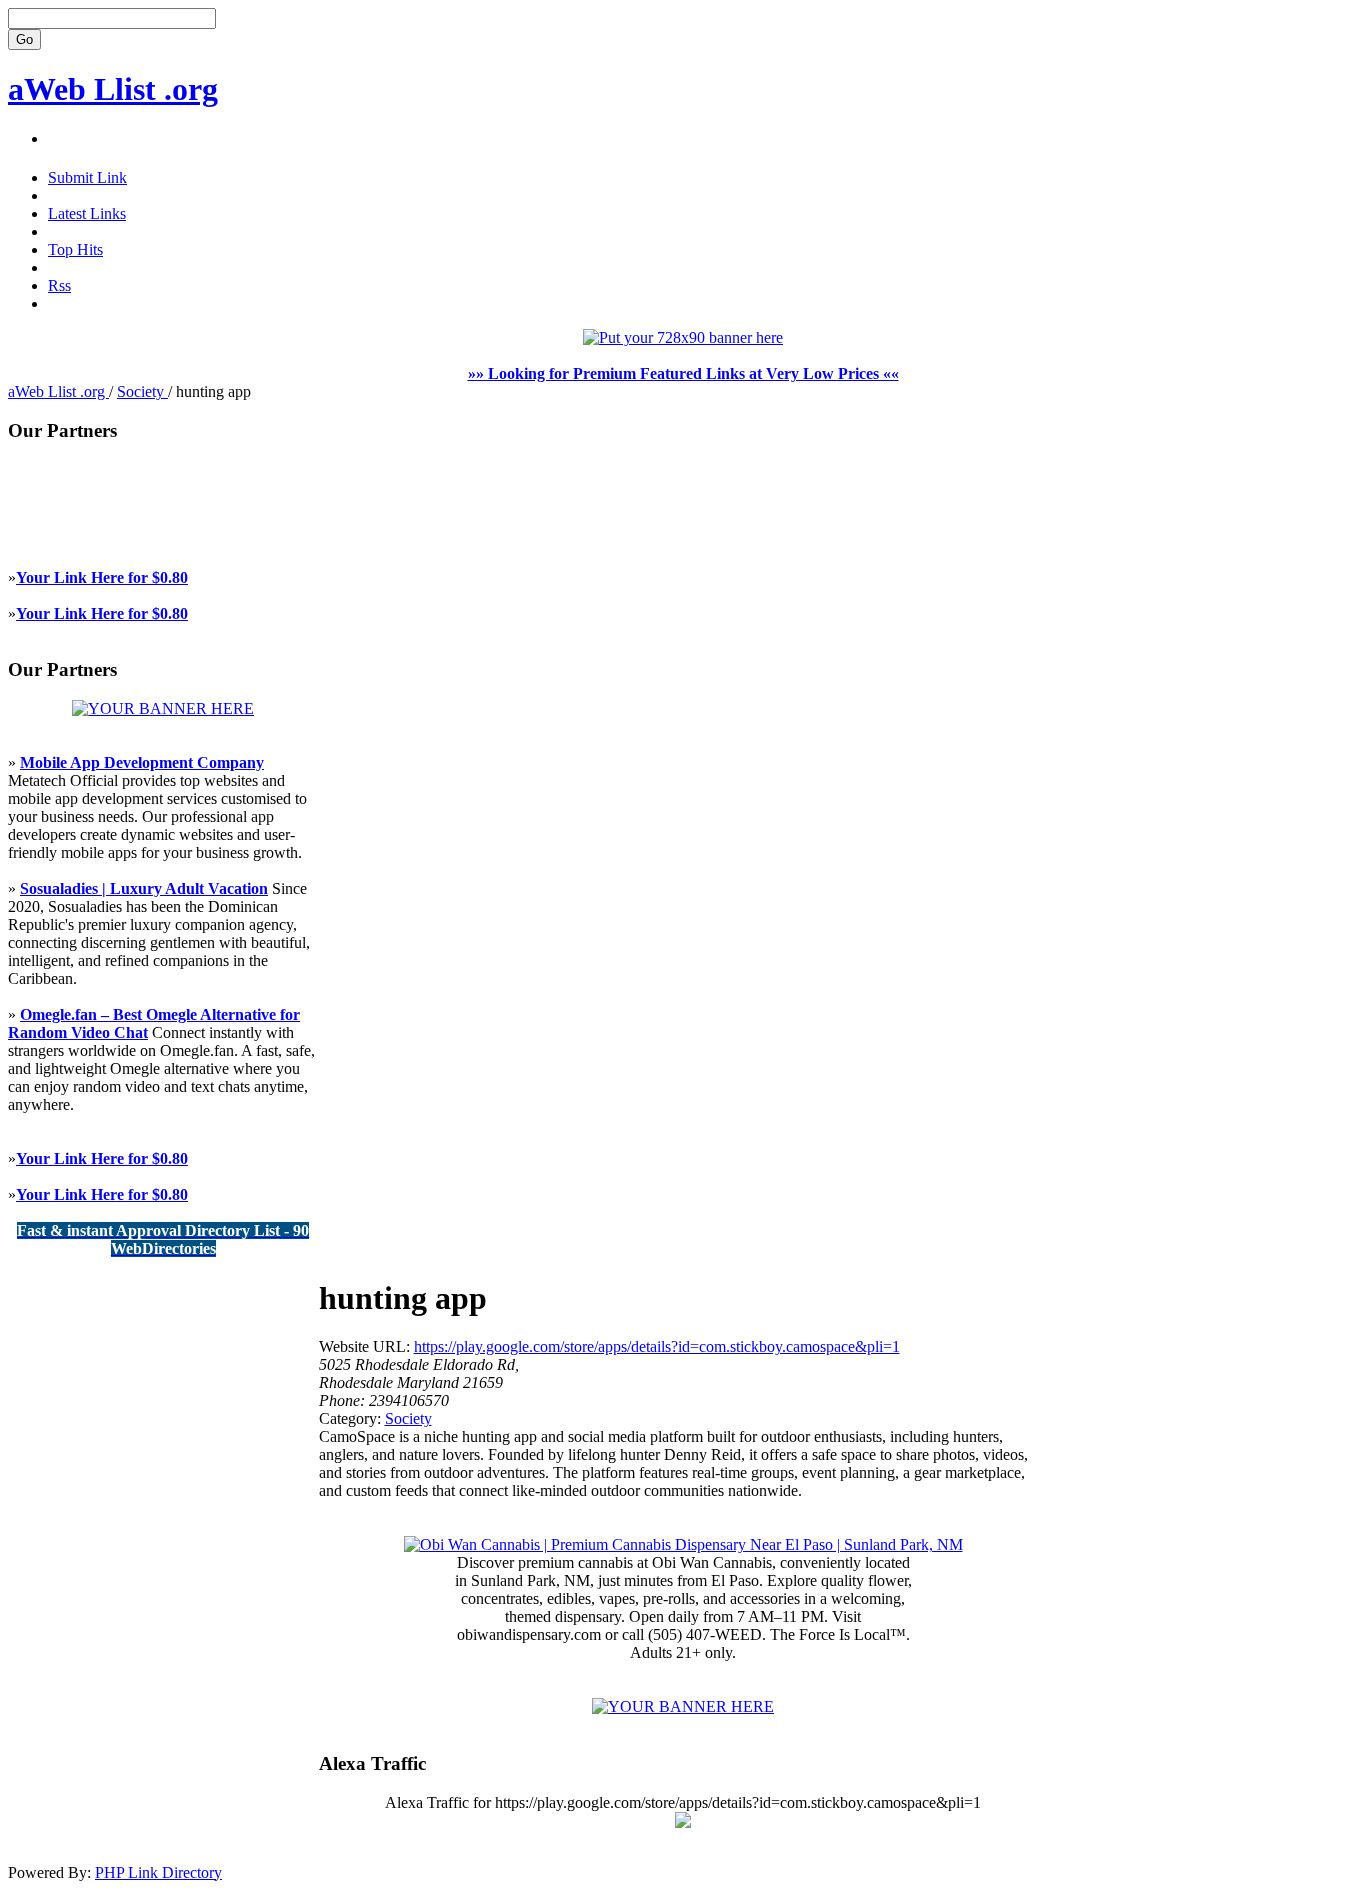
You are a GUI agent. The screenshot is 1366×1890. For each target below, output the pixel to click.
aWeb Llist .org (113, 89)
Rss (59, 285)
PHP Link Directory (158, 1872)
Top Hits (75, 249)
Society (142, 391)
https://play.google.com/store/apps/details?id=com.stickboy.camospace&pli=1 (657, 1346)
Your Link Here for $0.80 (102, 577)
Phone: (344, 1400)
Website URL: (366, 1346)
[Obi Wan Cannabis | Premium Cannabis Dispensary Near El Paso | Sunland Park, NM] (683, 1544)
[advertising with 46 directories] (163, 708)
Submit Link (87, 177)
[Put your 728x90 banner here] (683, 337)
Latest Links (87, 213)
